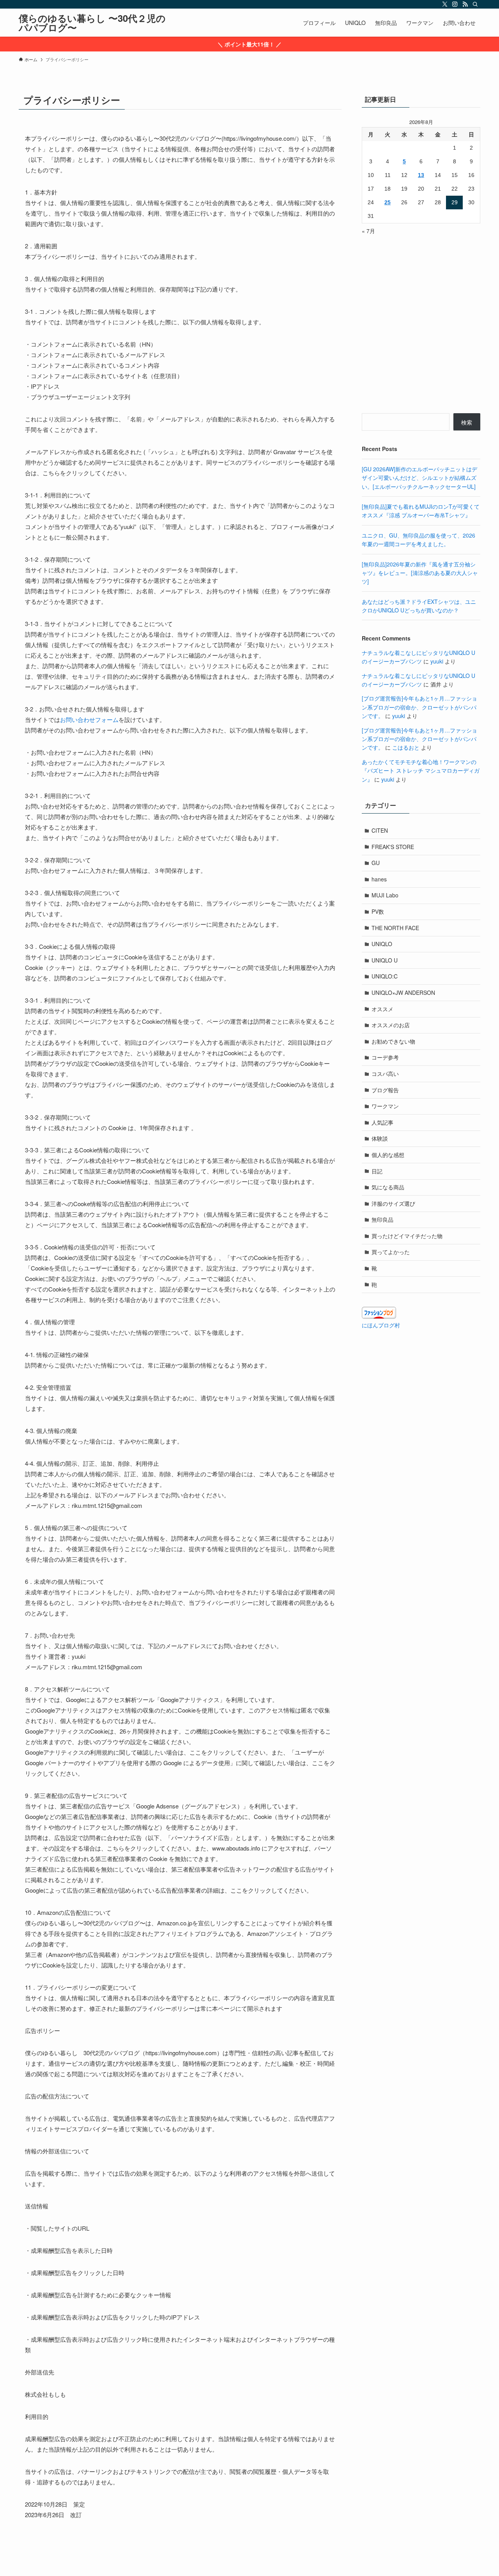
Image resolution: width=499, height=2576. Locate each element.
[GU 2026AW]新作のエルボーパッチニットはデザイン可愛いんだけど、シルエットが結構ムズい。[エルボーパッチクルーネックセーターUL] (419, 478)
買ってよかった (391, 1252)
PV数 (378, 911)
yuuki (437, 661)
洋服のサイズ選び (393, 1203)
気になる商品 (388, 1187)
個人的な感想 (388, 1155)
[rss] (465, 4)
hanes (379, 879)
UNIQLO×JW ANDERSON (403, 993)
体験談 (380, 1138)
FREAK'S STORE (393, 847)
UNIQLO (382, 944)
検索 (467, 422)
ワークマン (385, 1106)
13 (421, 175)
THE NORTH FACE (395, 928)
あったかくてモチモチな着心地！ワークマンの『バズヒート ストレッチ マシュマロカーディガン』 (421, 770)
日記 (377, 1171)
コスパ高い (385, 1074)
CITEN (380, 830)
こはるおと (406, 747)
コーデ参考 (385, 1057)
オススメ (382, 1009)
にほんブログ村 (381, 1325)
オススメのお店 (391, 1025)
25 (388, 202)
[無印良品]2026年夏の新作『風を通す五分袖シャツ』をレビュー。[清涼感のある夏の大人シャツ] (420, 573)
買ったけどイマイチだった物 (407, 1236)
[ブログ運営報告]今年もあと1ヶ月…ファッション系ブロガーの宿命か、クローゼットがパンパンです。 (419, 707)
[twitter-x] (445, 4)
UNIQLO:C (385, 976)
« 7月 (368, 231)
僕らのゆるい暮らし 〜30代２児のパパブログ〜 (92, 23)
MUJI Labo (385, 895)
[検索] (475, 4)
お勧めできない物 (393, 1041)
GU (376, 863)
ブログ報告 (385, 1090)
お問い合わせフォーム (89, 719)
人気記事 (382, 1122)
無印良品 (382, 1219)
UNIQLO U (385, 960)
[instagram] (455, 4)
